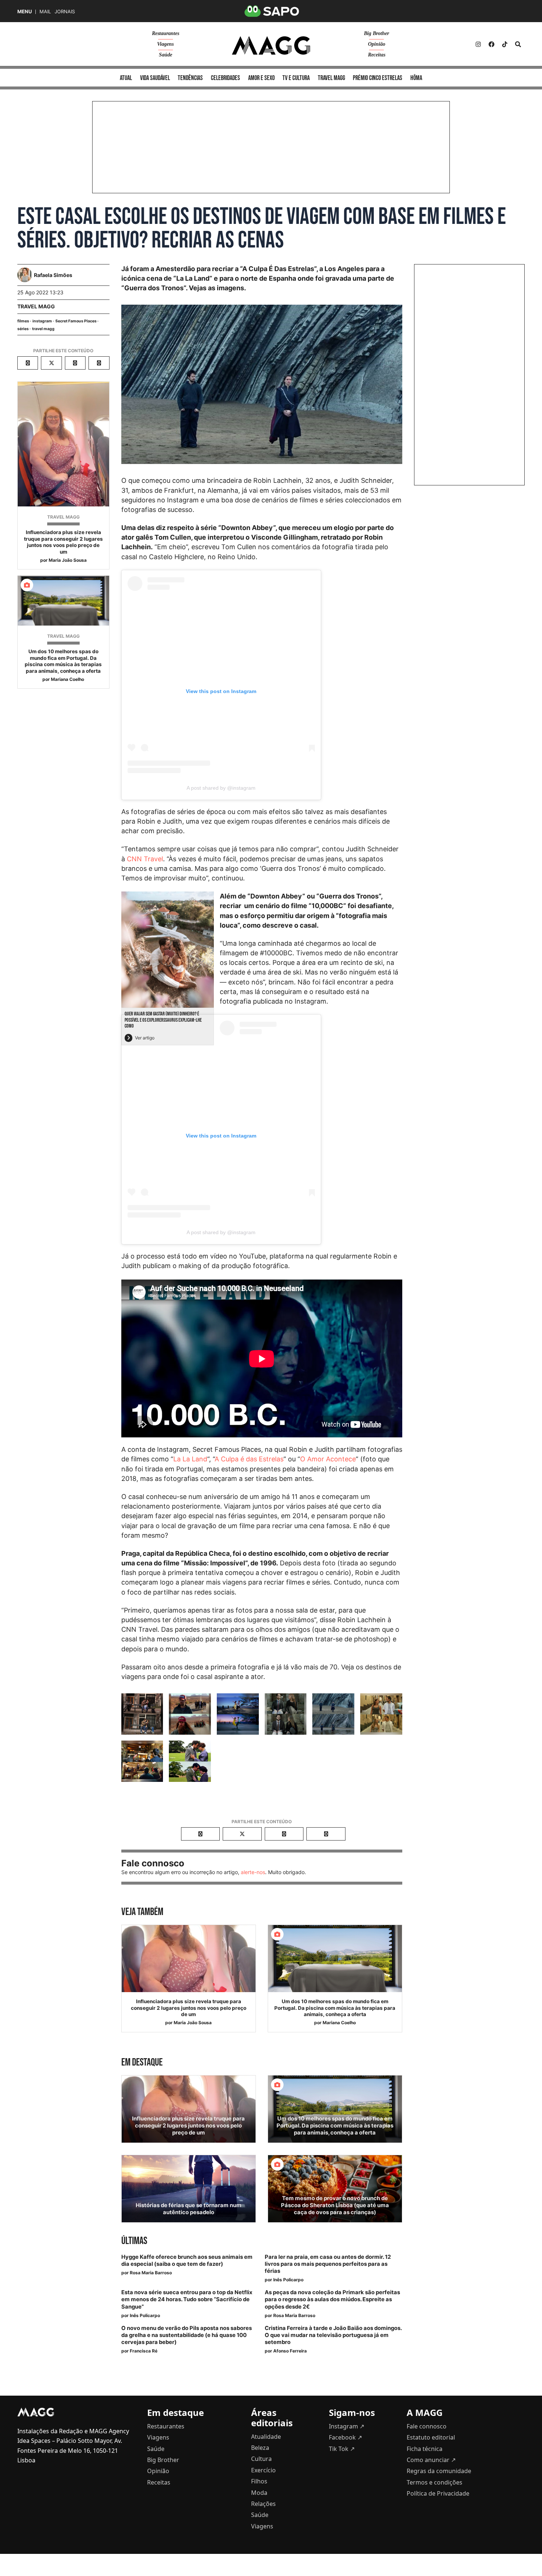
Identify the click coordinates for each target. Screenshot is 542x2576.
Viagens (165, 44)
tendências (190, 78)
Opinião (377, 44)
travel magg (43, 329)
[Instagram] (478, 44)
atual (126, 78)
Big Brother (376, 33)
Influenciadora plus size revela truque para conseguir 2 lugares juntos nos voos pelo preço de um (63, 542)
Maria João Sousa (68, 560)
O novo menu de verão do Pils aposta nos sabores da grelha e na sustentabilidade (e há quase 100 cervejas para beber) (187, 2335)
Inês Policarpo (288, 2280)
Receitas (377, 55)
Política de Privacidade (438, 2493)
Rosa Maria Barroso (151, 2273)
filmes (23, 321)
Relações (263, 2504)
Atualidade (266, 2437)
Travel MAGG (331, 78)
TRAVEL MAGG (36, 306)
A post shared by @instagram (221, 788)
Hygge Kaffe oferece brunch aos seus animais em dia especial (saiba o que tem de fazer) (187, 2260)
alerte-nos (253, 1872)
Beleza (260, 2448)
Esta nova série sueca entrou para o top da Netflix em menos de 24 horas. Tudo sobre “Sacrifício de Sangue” (187, 2299)
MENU (25, 12)
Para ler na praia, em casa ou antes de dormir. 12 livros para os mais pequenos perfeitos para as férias (328, 2264)
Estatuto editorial (431, 2437)
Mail (45, 12)
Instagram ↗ (347, 2426)
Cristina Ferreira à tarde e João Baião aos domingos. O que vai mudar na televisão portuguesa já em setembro (333, 2335)
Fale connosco (427, 2426)
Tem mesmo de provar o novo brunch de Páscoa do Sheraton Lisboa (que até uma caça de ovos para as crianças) (335, 2205)
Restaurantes (166, 33)
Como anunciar (431, 2460)
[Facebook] (491, 44)
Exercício (263, 2470)
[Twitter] (505, 44)
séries (23, 329)
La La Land (190, 1459)
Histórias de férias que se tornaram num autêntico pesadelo (189, 2209)
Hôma (416, 78)
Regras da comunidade (439, 2471)
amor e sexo (261, 78)
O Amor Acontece (328, 1459)
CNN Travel (145, 859)
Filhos (259, 2481)
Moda (259, 2493)
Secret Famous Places (76, 321)
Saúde (166, 55)
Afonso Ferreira (290, 2351)
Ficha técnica (425, 2449)
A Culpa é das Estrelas (249, 1459)
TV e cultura (296, 78)
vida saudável (155, 78)
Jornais (65, 12)
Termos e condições (435, 2482)
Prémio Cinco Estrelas (378, 78)
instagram (42, 321)
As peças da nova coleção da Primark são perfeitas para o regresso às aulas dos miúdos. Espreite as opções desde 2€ (332, 2299)
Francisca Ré (144, 2351)
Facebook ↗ (345, 2437)
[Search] (518, 44)
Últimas (134, 2241)
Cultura (261, 2459)
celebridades (225, 78)
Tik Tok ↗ (342, 2449)
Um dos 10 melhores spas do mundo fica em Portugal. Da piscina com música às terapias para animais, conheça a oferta (63, 661)
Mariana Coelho (67, 679)
